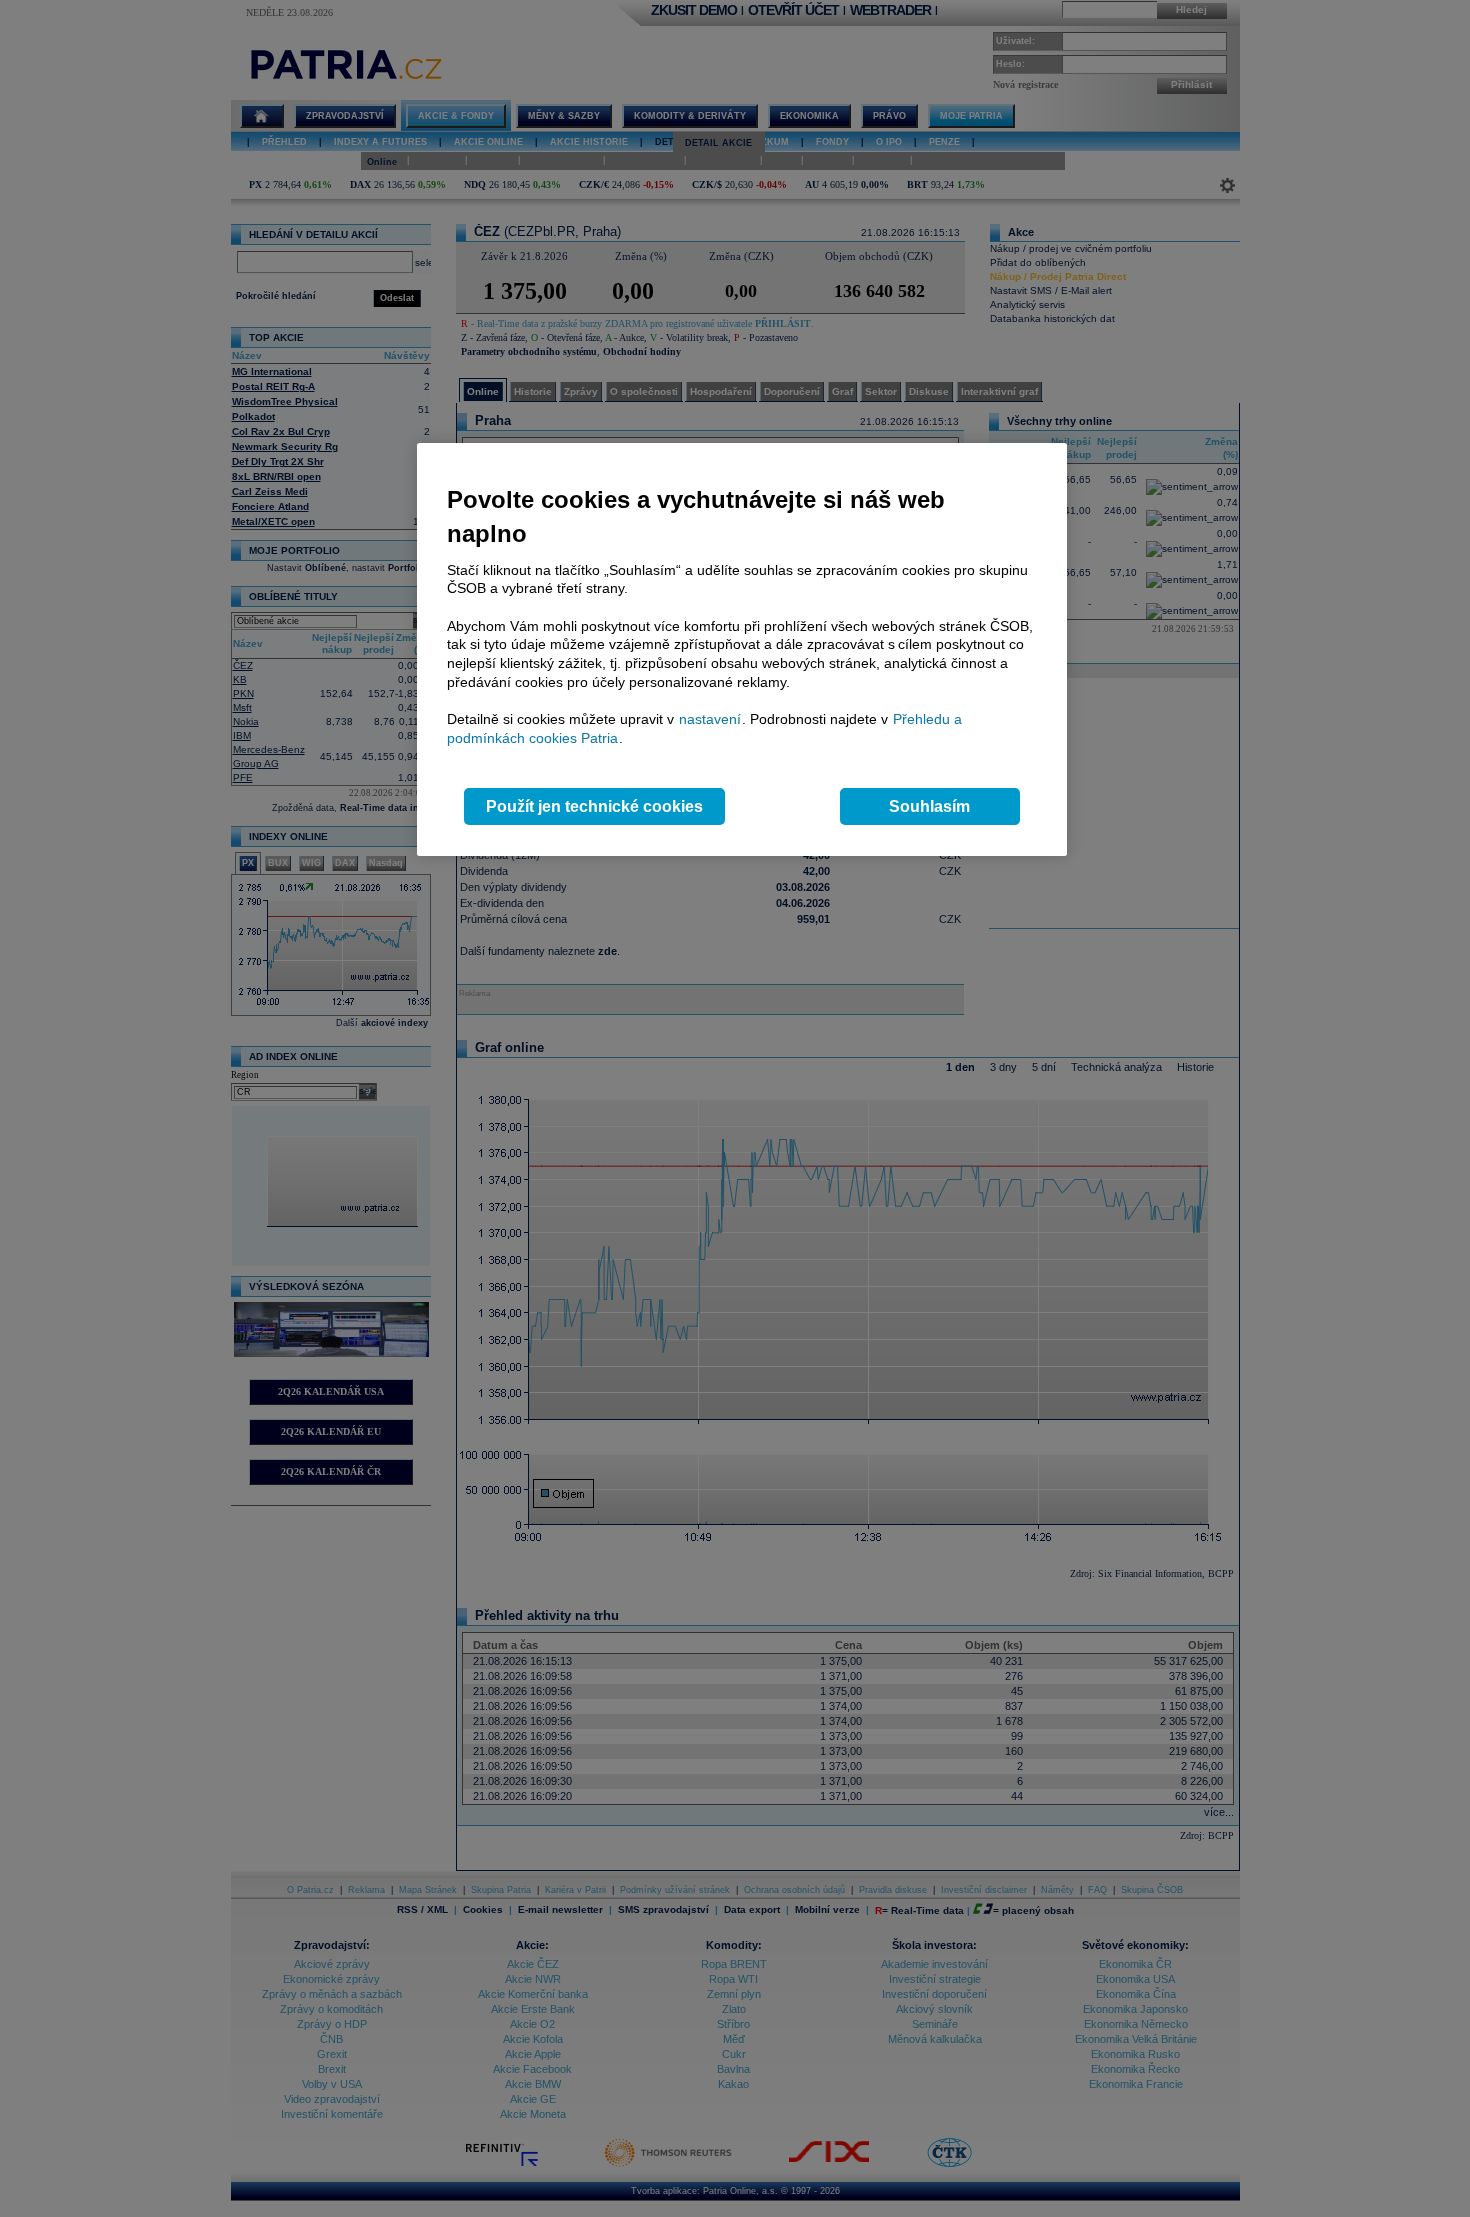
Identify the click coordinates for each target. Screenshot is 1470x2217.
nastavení (710, 719)
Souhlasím (929, 806)
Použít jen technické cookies (594, 806)
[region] (742, 649)
